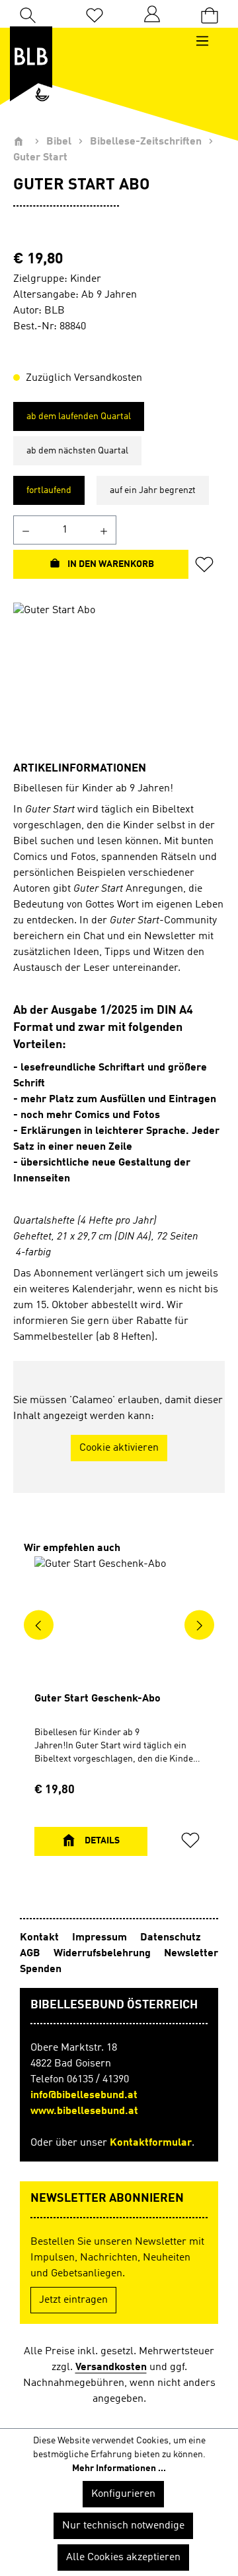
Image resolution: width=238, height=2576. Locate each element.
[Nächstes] (199, 1625)
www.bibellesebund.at (84, 2111)
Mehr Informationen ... (119, 2468)
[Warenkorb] (210, 14)
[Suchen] (28, 14)
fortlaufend (49, 490)
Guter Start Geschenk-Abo (98, 1699)
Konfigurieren (123, 2494)
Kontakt (41, 1938)
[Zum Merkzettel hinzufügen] (208, 564)
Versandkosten (111, 2367)
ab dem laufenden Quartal (79, 416)
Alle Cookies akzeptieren (123, 2558)
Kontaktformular (151, 2143)
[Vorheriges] (39, 1625)
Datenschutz (171, 1938)
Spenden (41, 1969)
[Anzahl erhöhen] (104, 530)
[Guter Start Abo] (119, 677)
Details (101, 1841)
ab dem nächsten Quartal (77, 451)
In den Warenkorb (110, 564)
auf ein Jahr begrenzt (153, 490)
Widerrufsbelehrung (103, 1954)
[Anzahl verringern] (25, 530)
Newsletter (191, 1954)
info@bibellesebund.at (84, 2096)
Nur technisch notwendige (123, 2526)
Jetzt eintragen (73, 2300)
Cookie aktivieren (119, 1448)
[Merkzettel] (95, 14)
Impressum (101, 1938)
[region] (119, 677)
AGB (31, 1954)
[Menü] (209, 41)
